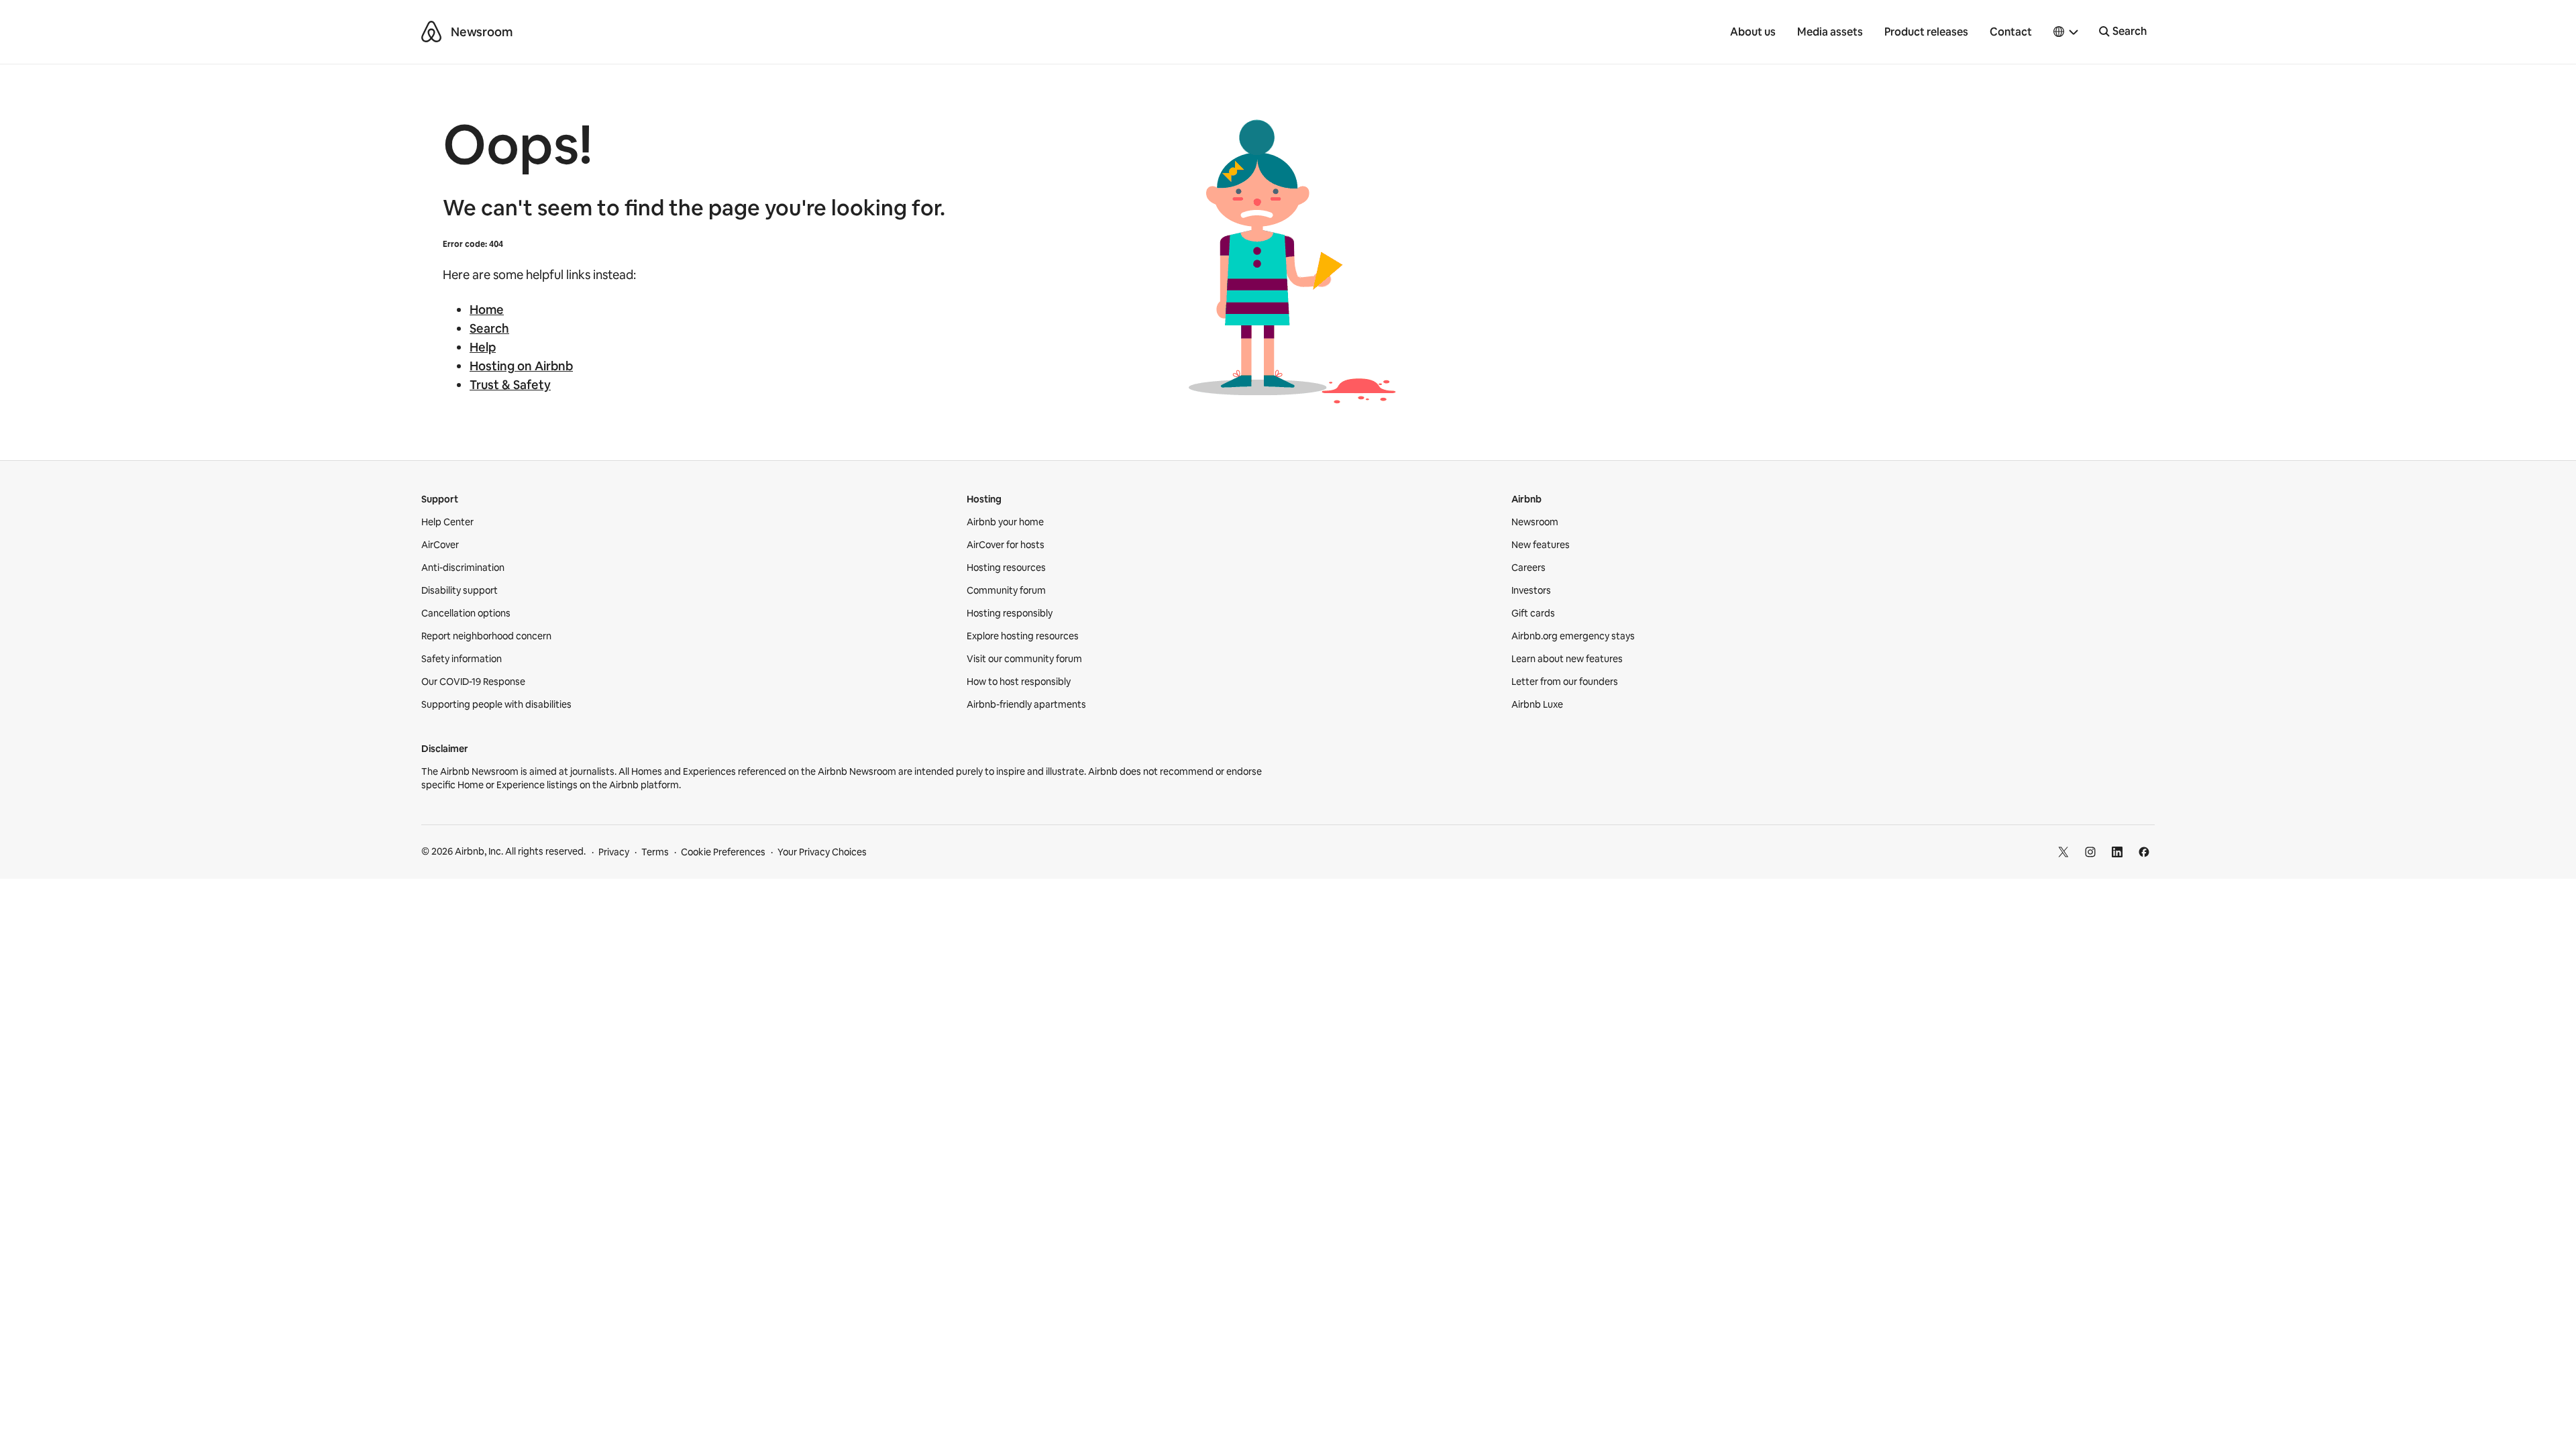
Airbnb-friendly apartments (1026, 704)
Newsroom (482, 32)
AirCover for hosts (1006, 545)
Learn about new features (1567, 659)
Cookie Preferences (723, 852)
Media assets (1830, 32)
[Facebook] (2144, 852)
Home (487, 310)
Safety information (462, 659)
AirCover (440, 545)
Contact (2011, 32)
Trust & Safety (510, 385)
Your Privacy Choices (822, 852)
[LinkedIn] (2117, 852)
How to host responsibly (1019, 682)
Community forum (1006, 590)
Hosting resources (1006, 568)
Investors (1531, 590)
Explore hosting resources (1023, 636)
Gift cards (1533, 613)
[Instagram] (2090, 852)
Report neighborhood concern (486, 636)
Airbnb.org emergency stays (1573, 636)
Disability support (460, 590)
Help (483, 347)
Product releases (1926, 32)
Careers (1528, 568)
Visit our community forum (1024, 659)
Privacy (614, 852)
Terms (655, 852)
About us (1753, 32)
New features (1541, 545)
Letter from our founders (1565, 682)
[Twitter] (2063, 852)
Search (489, 328)
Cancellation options (466, 613)
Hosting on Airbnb (521, 366)
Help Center (447, 522)
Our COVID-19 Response (473, 682)
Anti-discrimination (463, 568)
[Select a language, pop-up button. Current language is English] (2066, 32)
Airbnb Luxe (1537, 704)
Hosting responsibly (1010, 613)
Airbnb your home (1005, 522)
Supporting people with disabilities (496, 704)
